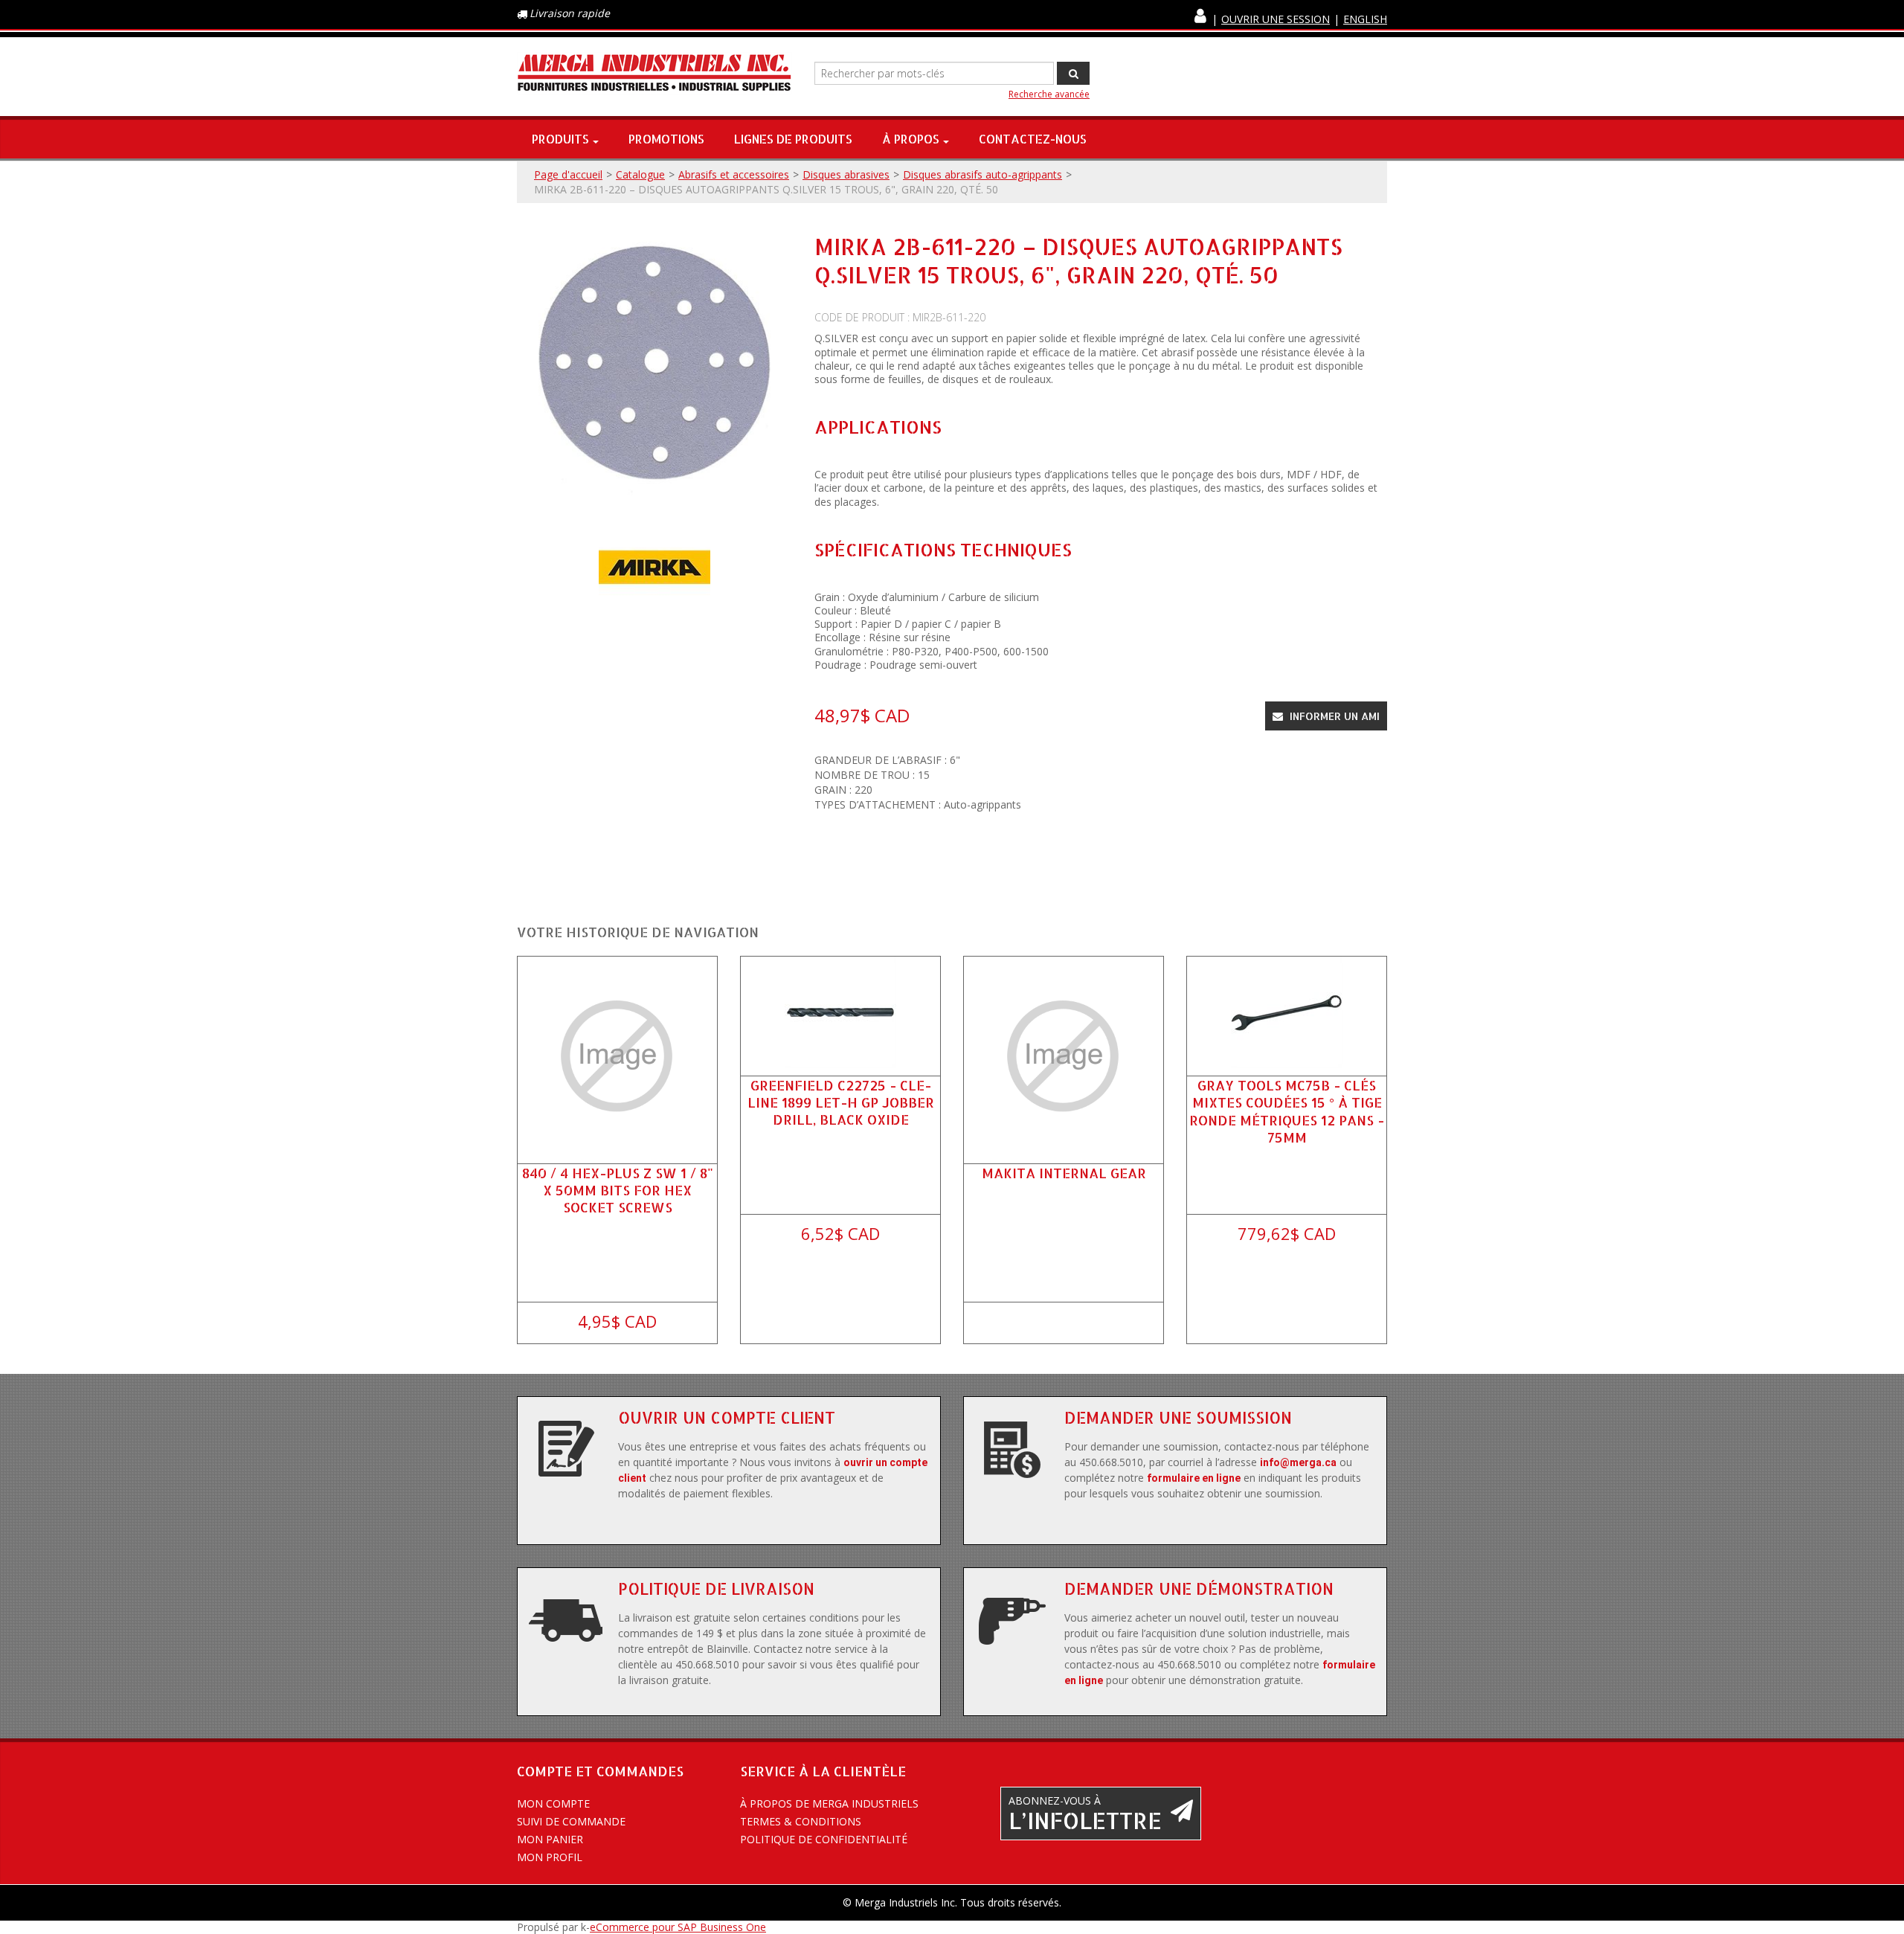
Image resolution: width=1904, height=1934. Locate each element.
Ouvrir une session (1276, 19)
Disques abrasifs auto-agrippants (982, 174)
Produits (560, 139)
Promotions (666, 139)
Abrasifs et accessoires (734, 174)
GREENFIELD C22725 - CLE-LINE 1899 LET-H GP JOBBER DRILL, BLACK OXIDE (841, 1102)
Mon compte (553, 1803)
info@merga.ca (1298, 1462)
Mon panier (550, 1839)
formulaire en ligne (1194, 1478)
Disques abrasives (846, 174)
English (1365, 19)
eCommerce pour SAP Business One (678, 1927)
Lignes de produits (793, 139)
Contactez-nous (1033, 139)
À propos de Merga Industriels (829, 1803)
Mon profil (550, 1857)
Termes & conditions (801, 1821)
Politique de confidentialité (824, 1839)
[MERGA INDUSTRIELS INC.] (654, 73)
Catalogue (640, 174)
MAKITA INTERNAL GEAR (1064, 1173)
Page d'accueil (568, 174)
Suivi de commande (571, 1821)
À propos (911, 139)
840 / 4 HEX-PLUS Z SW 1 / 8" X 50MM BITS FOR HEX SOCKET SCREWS (618, 1190)
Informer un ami (1333, 716)
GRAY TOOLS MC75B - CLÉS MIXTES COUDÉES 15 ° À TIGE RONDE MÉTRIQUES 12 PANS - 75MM (1287, 1111)
